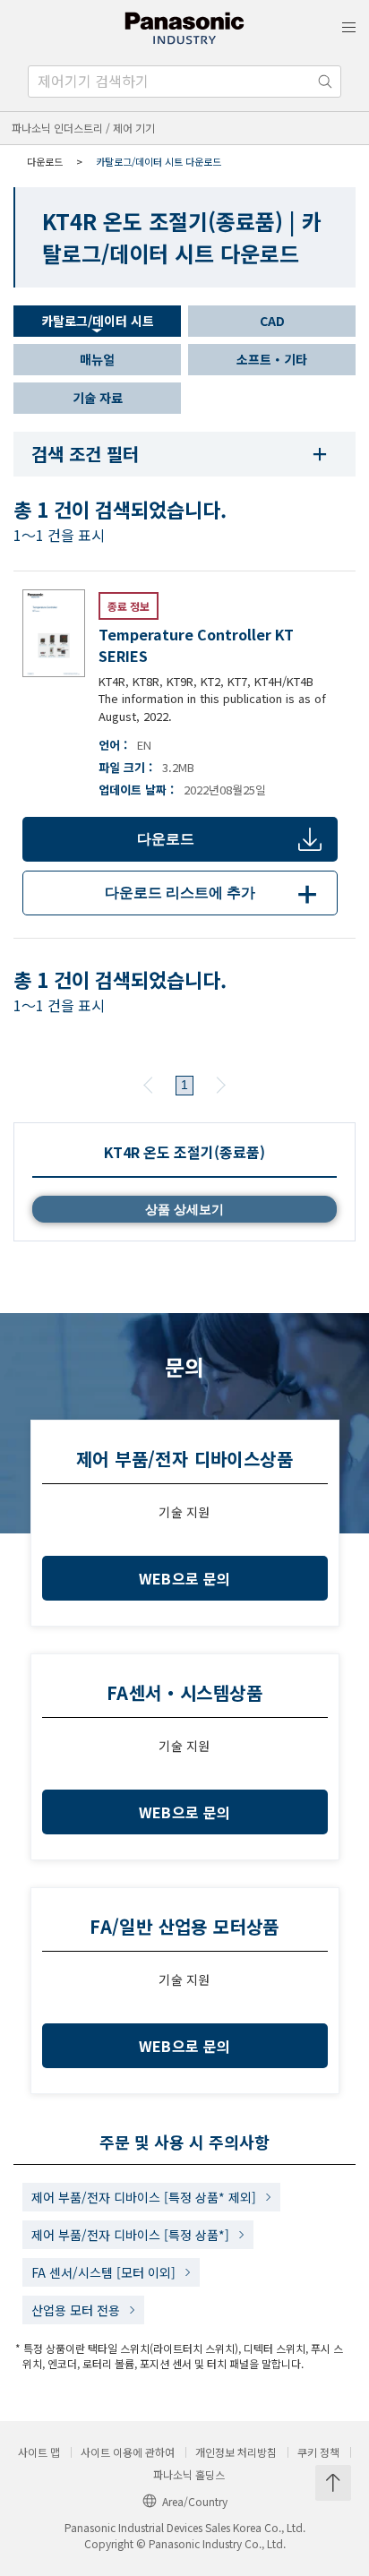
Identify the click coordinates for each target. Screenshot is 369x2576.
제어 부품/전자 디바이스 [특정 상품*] (130, 2235)
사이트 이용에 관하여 (128, 2452)
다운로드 (166, 839)
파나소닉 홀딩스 (189, 2475)
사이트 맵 (39, 2452)
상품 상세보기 (184, 1209)
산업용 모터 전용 (76, 2310)
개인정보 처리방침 (236, 2452)
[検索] (325, 82)
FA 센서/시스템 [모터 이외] (103, 2272)
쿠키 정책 (318, 2452)
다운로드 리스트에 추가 (214, 893)
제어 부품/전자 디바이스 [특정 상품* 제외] (144, 2197)
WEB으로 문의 (185, 1578)
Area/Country (195, 2501)
